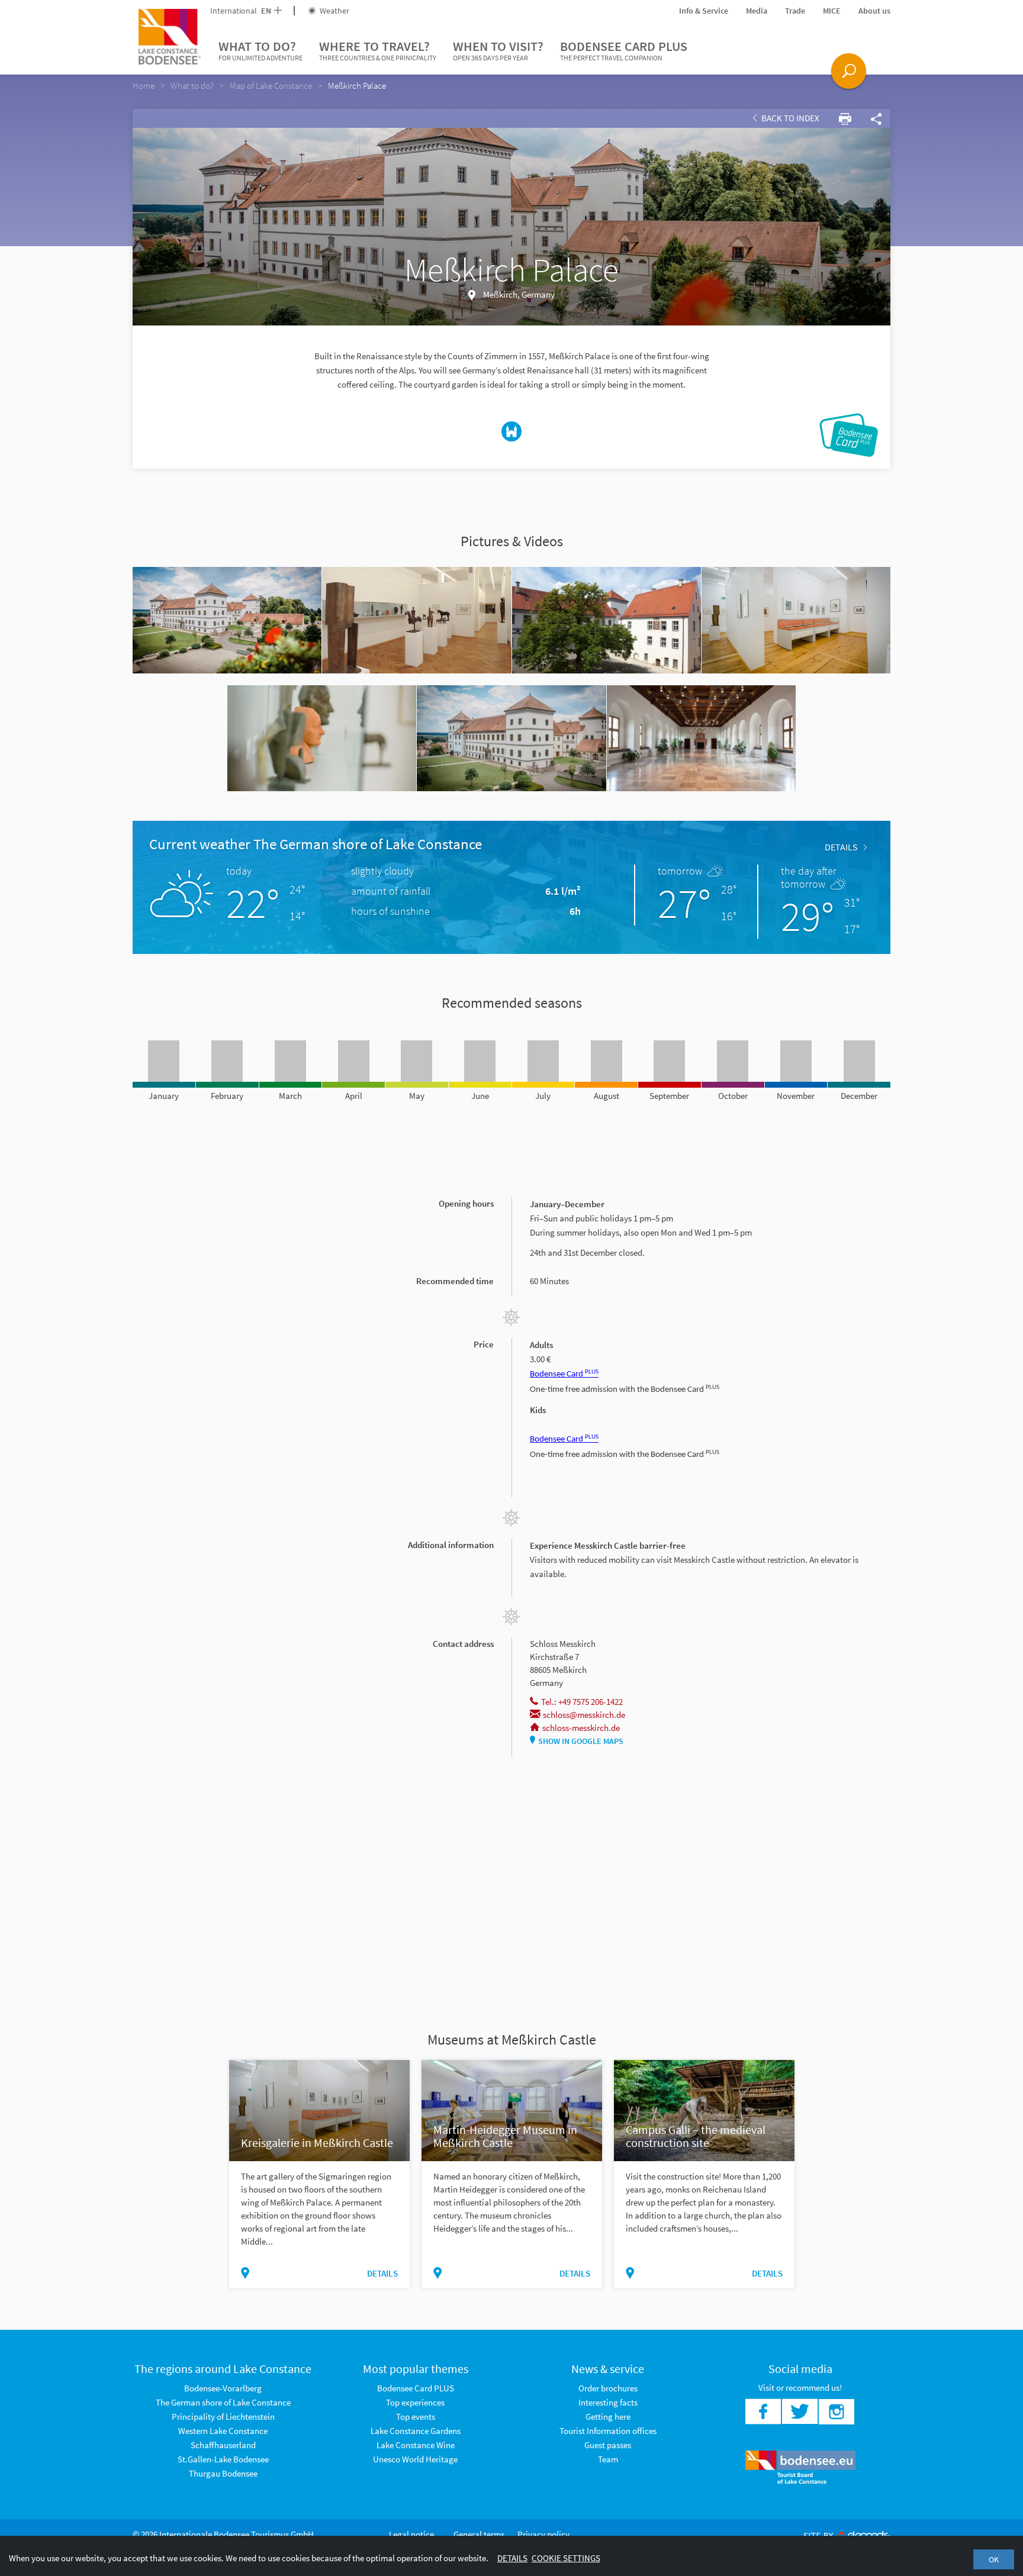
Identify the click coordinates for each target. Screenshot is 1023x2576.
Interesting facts (608, 2402)
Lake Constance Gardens (416, 2431)
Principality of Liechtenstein (223, 2417)
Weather (334, 11)
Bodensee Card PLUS (624, 50)
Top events (416, 2417)
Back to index (789, 118)
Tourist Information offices (608, 2431)
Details (841, 847)
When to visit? (498, 50)
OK (994, 2559)
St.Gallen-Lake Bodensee (223, 2459)
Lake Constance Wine (416, 2445)
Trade (795, 11)
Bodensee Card (564, 1374)
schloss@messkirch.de (584, 1715)
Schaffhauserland (223, 2445)
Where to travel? (378, 50)
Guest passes (608, 2445)
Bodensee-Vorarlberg (223, 2388)
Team (608, 2459)
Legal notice (411, 2534)
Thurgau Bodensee (223, 2473)
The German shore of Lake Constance (223, 2402)
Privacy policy (543, 2534)
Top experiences (415, 2402)
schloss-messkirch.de (581, 1728)
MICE (832, 11)
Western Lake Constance (223, 2431)
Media (757, 11)
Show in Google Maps (581, 1741)
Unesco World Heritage (415, 2459)
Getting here (608, 2417)
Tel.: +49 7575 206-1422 (582, 1702)
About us (874, 11)
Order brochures (608, 2388)
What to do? (260, 50)
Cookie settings (566, 2558)
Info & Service (704, 11)
